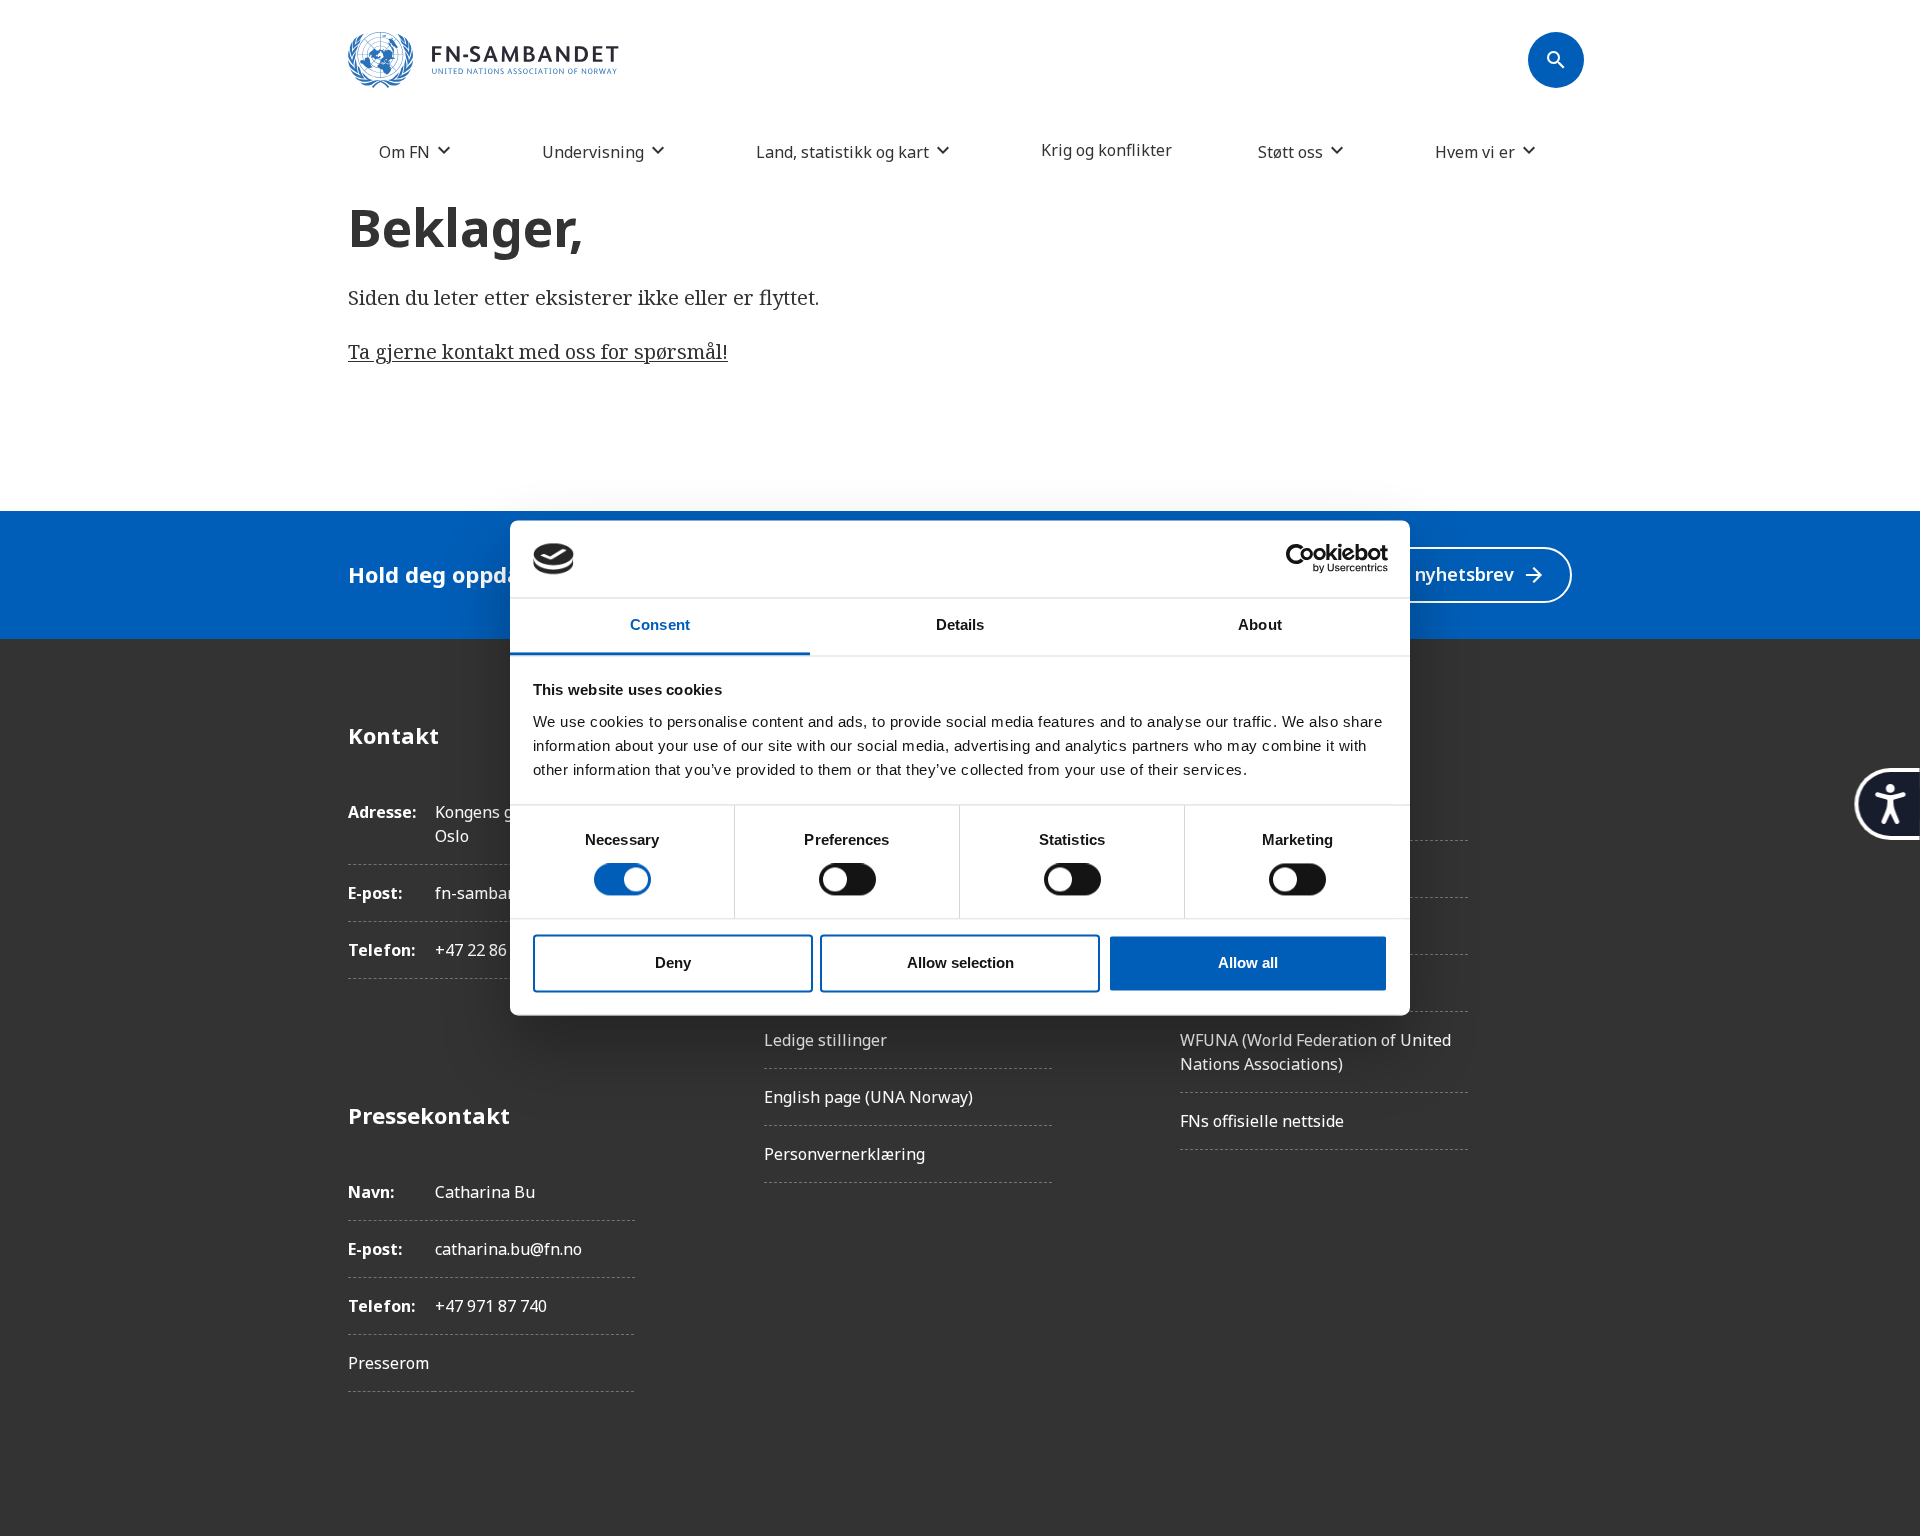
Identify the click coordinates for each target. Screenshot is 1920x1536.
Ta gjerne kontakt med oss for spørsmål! (538, 351)
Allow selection (960, 962)
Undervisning (593, 151)
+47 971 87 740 (491, 1306)
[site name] (483, 61)
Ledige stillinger (825, 1040)
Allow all (1248, 962)
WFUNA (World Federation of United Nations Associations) (1315, 1052)
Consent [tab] (660, 624)
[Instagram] (1556, 791)
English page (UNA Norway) (868, 1097)
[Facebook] (1556, 735)
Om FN (404, 151)
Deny (673, 962)
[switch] (847, 880)
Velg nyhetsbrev (1459, 574)
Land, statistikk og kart (842, 151)
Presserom (388, 1363)
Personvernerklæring (844, 1154)
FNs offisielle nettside (1262, 1121)
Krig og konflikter (1106, 150)
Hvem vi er (1475, 151)
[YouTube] (1556, 959)
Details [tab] (960, 624)
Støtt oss (1290, 151)
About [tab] (1260, 624)
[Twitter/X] (1556, 903)
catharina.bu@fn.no (508, 1249)
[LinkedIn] (1556, 847)
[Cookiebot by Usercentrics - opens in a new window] (1300, 559)
